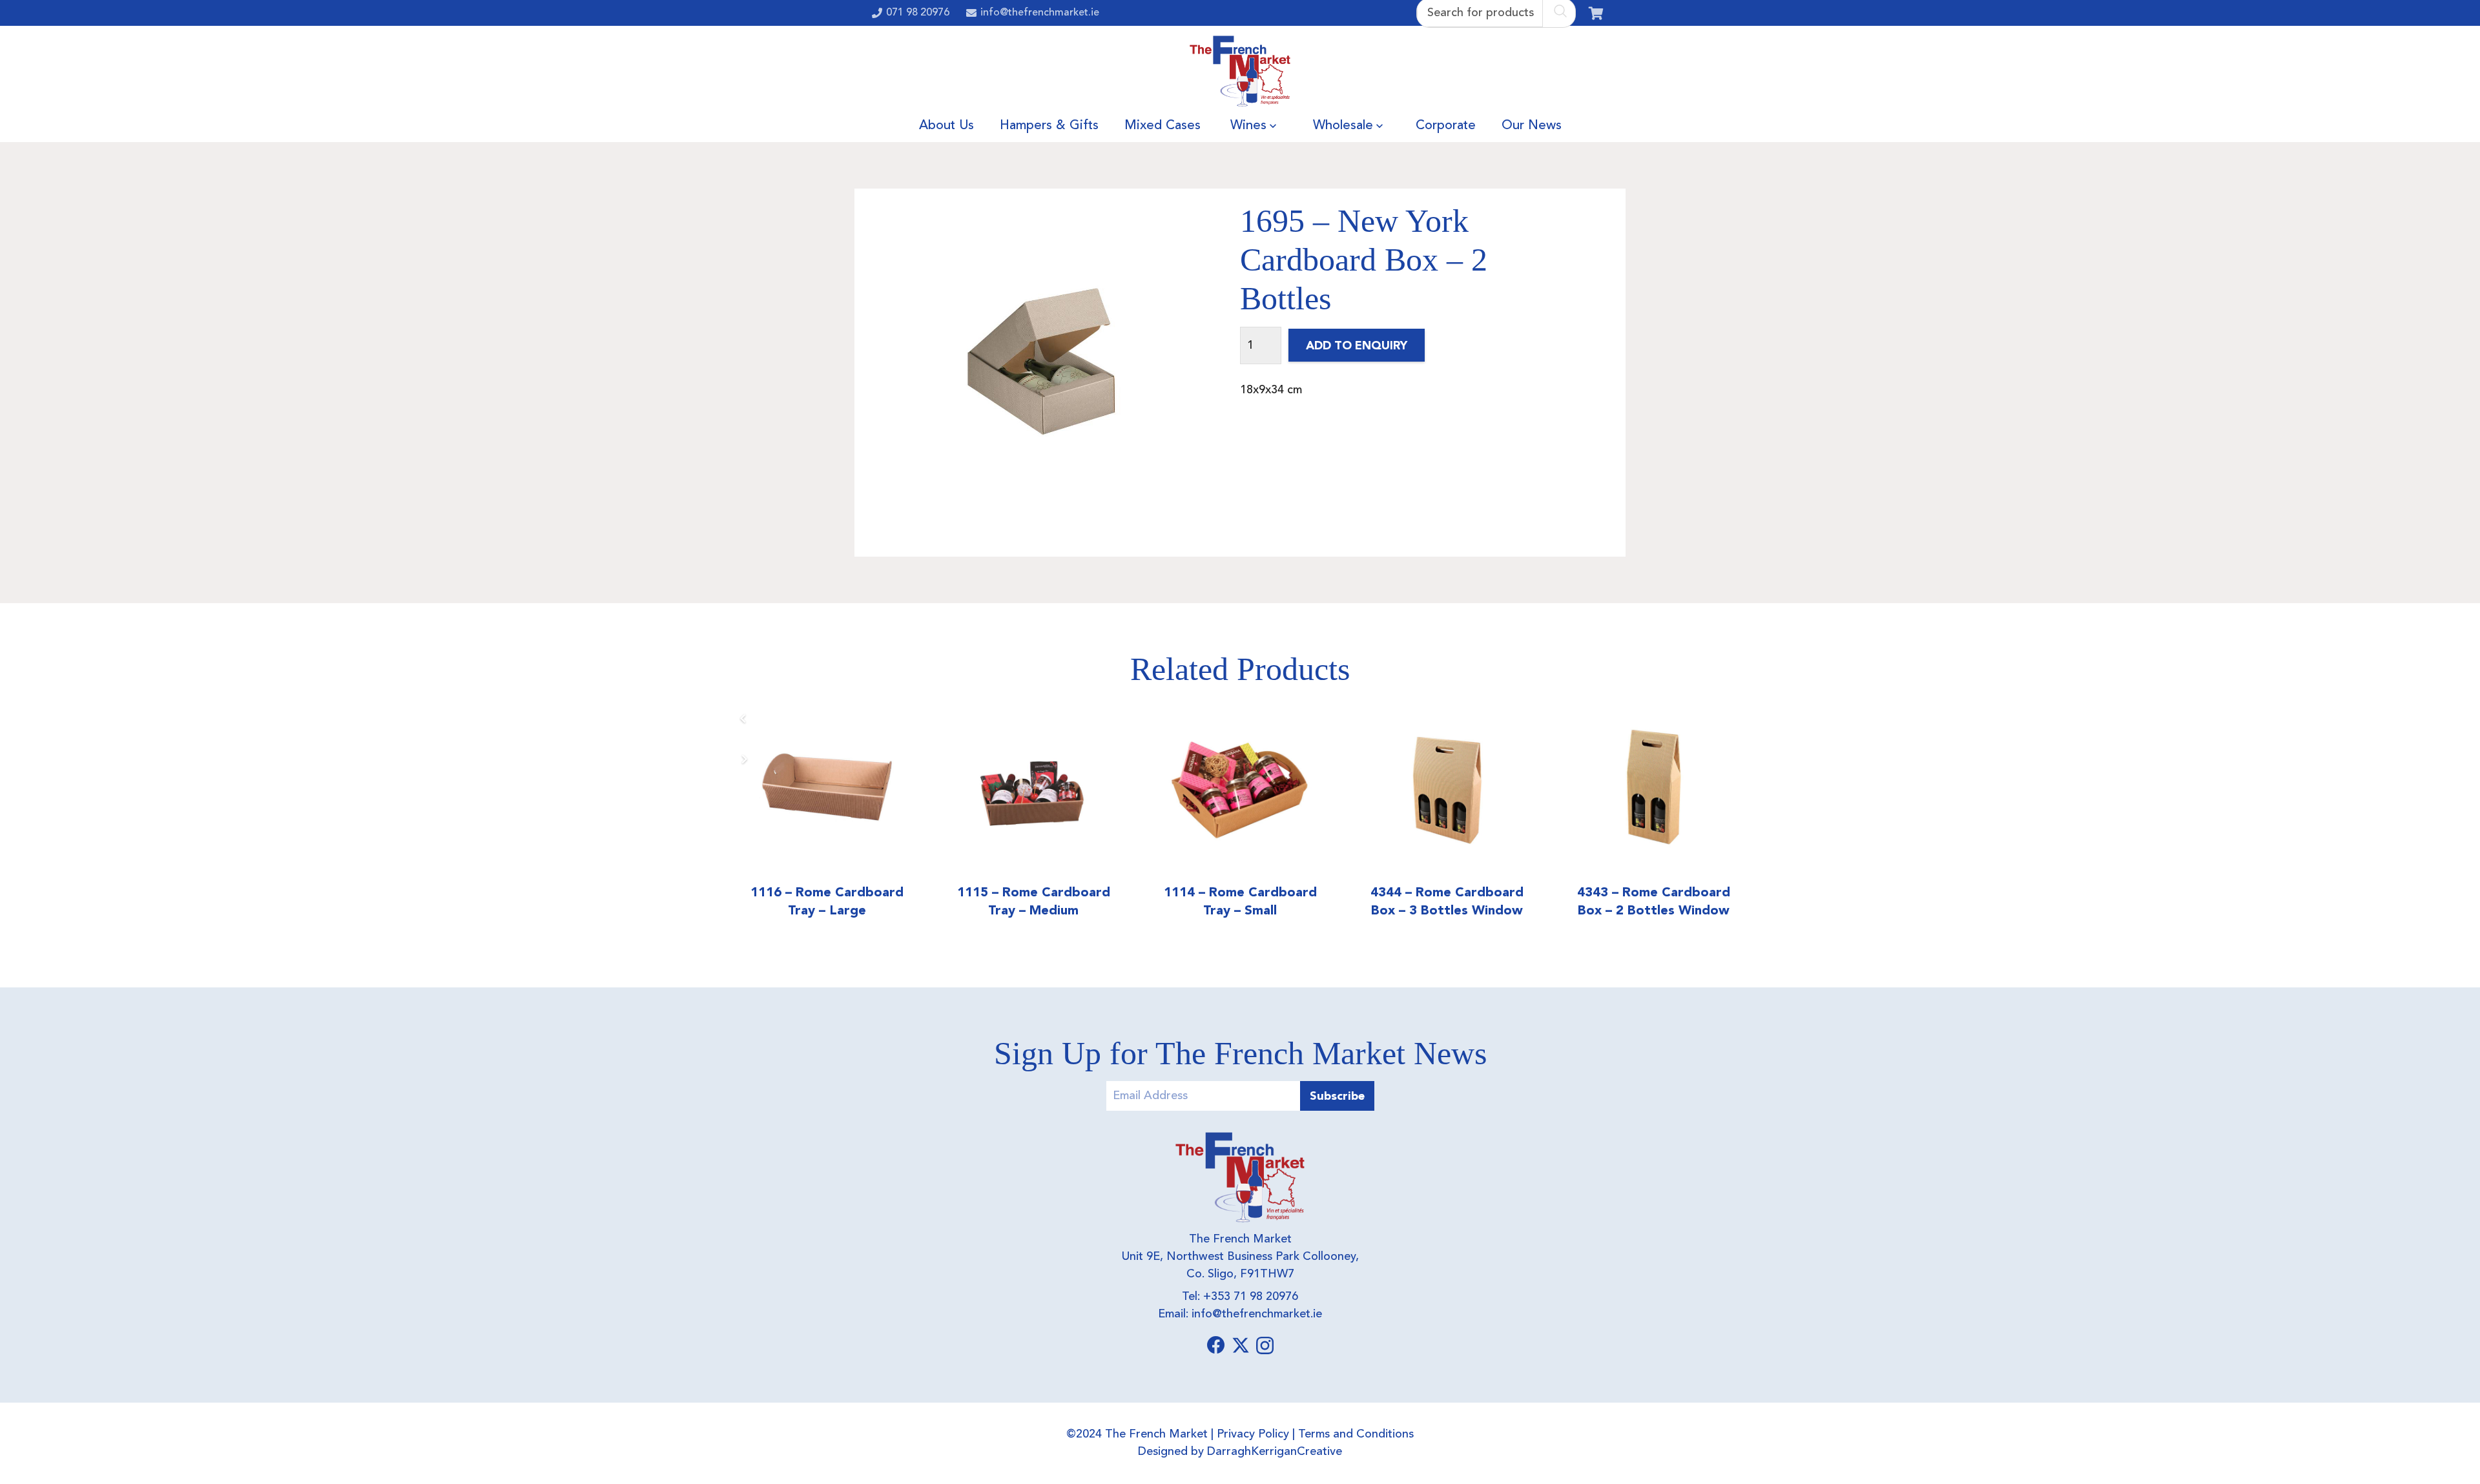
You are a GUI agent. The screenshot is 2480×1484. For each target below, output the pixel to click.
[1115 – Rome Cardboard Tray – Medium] (1033, 788)
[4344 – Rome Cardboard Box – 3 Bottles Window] (1447, 788)
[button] (1273, 126)
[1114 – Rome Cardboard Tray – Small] (1240, 788)
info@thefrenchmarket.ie (1257, 1314)
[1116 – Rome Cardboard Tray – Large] (827, 788)
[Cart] (1596, 13)
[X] (1241, 1345)
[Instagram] (1265, 1346)
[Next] (744, 759)
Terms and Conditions (1356, 1434)
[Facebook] (1216, 1345)
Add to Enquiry (1357, 345)
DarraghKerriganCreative (1275, 1452)
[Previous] (744, 718)
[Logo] (1240, 71)
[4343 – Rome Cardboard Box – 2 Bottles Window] (1653, 788)
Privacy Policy (1253, 1434)
